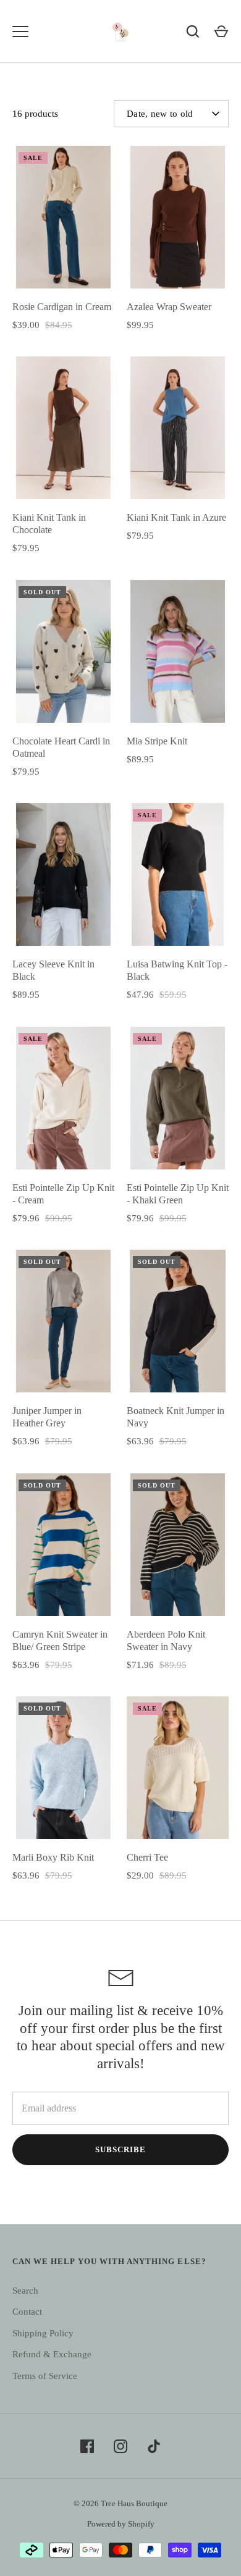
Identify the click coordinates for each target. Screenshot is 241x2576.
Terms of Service (45, 2376)
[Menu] (20, 32)
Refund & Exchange (52, 2354)
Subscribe (120, 2149)
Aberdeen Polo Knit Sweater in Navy (166, 1640)
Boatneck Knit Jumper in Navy (175, 1417)
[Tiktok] (154, 2446)
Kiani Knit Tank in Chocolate (49, 524)
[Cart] (221, 32)
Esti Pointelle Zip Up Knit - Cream (63, 1194)
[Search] (193, 32)
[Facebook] (87, 2446)
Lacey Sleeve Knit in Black (53, 970)
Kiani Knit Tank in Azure (176, 517)
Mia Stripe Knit (157, 741)
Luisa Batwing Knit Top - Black (177, 970)
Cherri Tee (147, 1857)
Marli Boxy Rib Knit (53, 1857)
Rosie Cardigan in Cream (62, 307)
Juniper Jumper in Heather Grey (47, 1417)
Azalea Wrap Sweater (169, 307)
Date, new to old (160, 114)
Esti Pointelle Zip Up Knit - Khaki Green (178, 1194)
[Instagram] (120, 2446)
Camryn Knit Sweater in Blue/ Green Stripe (60, 1640)
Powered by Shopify (121, 2524)
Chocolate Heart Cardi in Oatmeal (61, 747)
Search (25, 2291)
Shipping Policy (43, 2333)
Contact (27, 2312)
